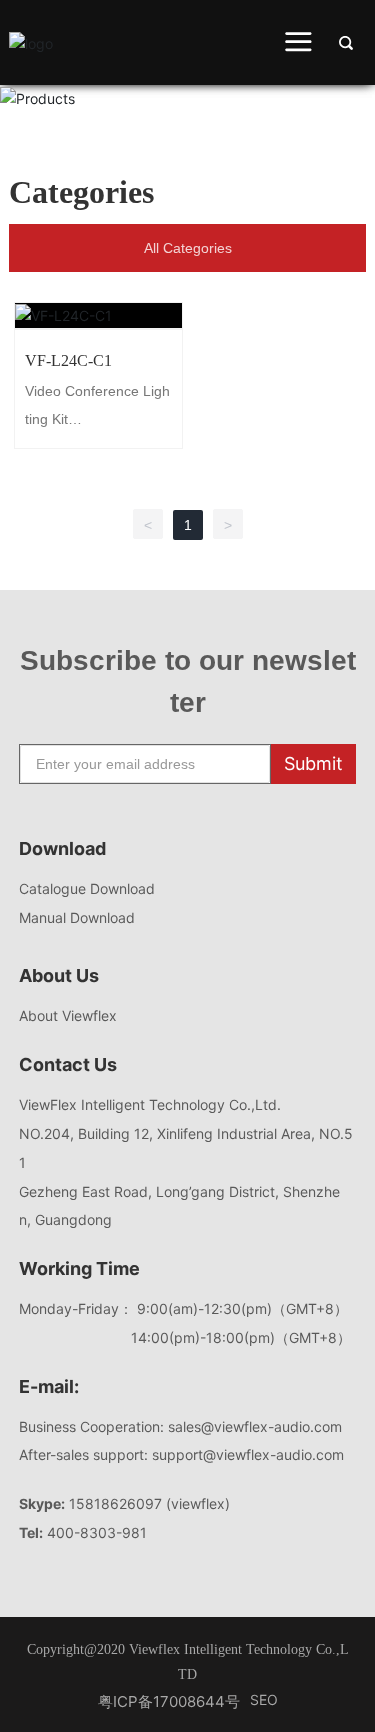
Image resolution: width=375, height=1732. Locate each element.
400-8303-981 (97, 1532)
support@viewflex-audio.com (248, 1454)
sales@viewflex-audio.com (259, 1426)
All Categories (188, 248)
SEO (264, 1699)
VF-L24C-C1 (98, 315)
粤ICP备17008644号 (169, 1701)
